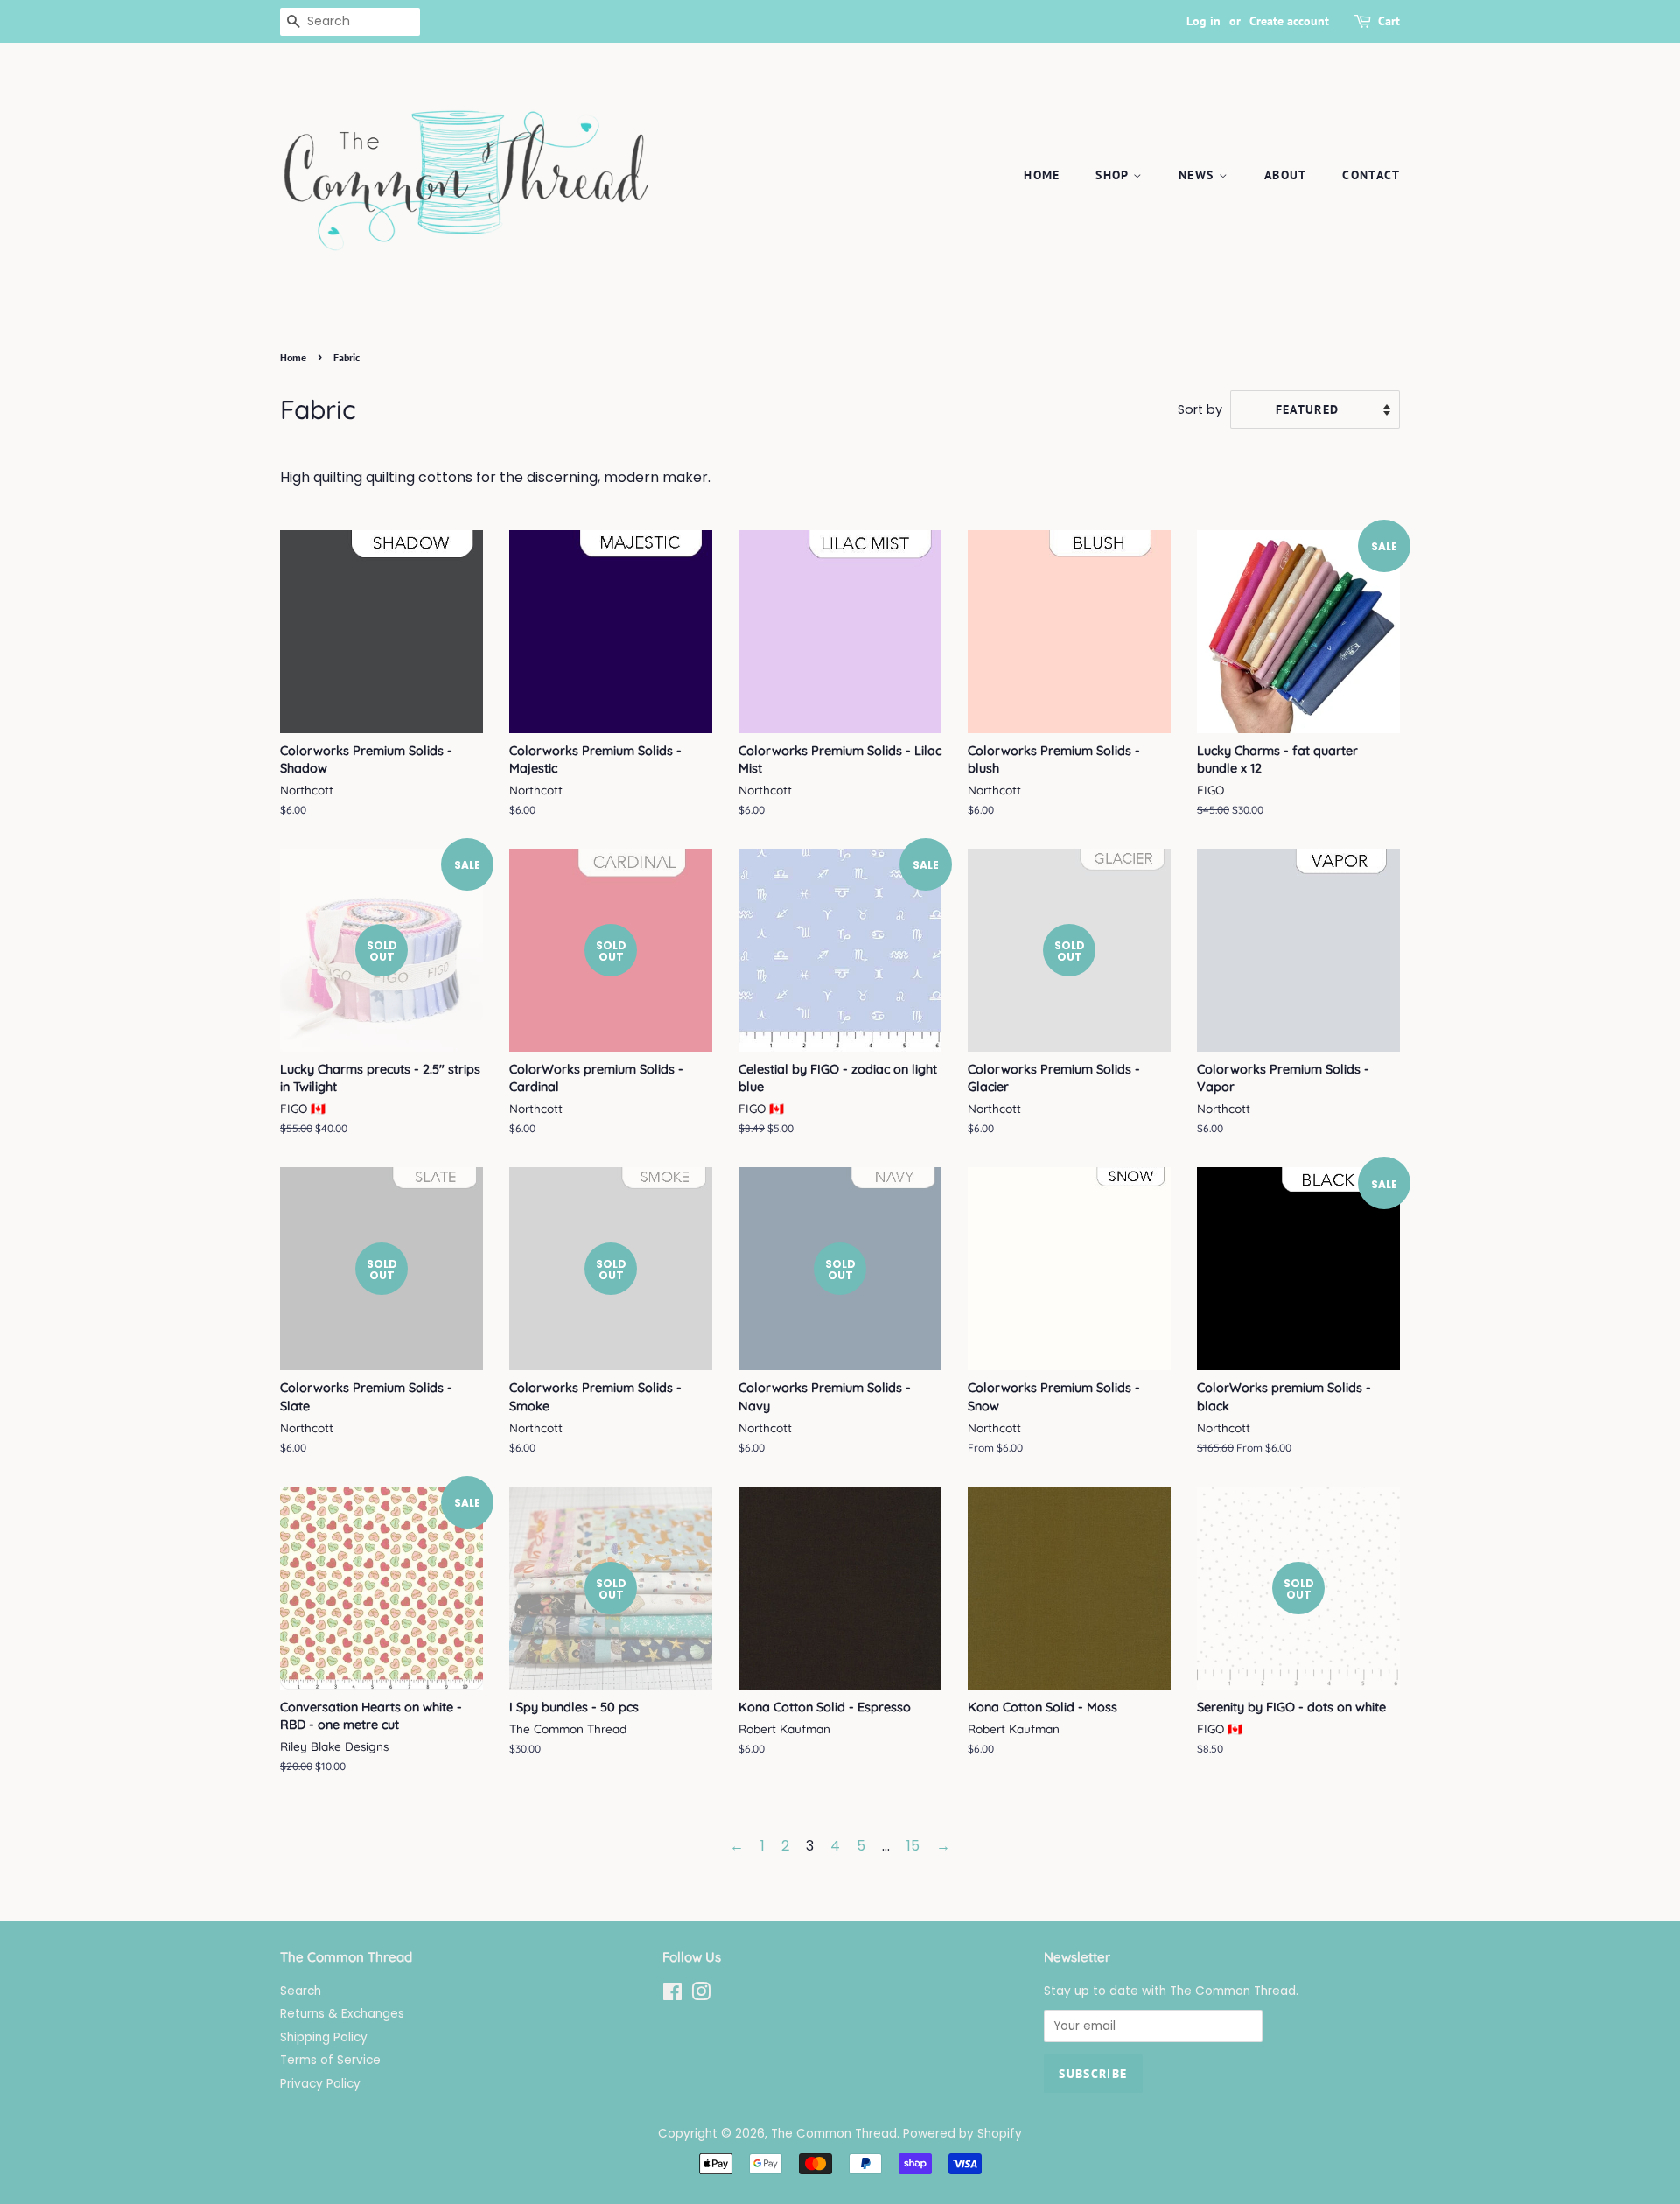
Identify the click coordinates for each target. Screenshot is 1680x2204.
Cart (1389, 21)
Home (1042, 175)
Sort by (1200, 409)
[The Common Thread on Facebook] (672, 1995)
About (1286, 175)
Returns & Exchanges (342, 2014)
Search (301, 1991)
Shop (1114, 175)
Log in (1204, 21)
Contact (1371, 175)
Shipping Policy (324, 2037)
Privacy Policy (320, 2084)
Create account (1289, 21)
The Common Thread (834, 2134)
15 (913, 1846)
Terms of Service (330, 2060)
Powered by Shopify (962, 2134)
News (1199, 175)
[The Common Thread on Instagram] (701, 1995)
